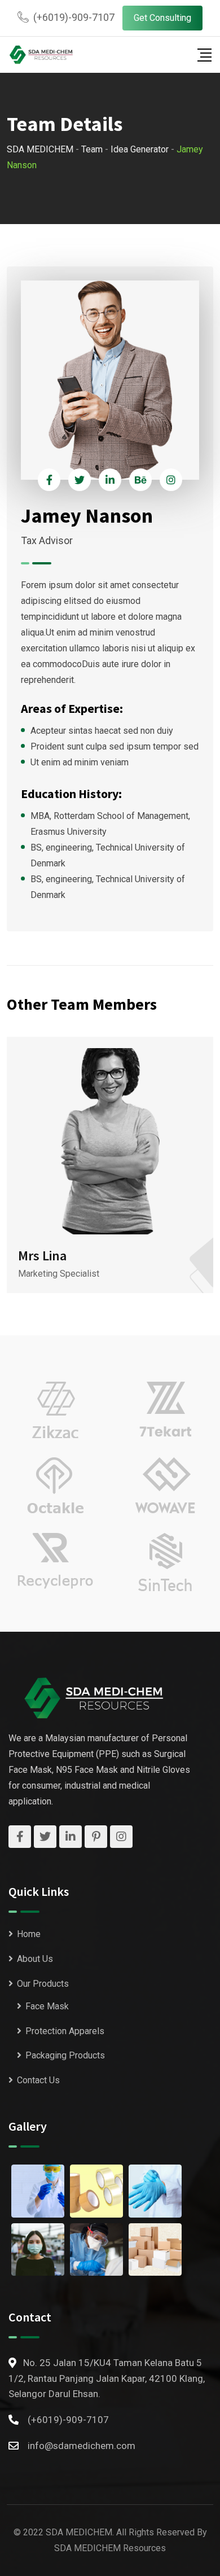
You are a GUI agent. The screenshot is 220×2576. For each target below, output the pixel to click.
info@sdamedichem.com (82, 2446)
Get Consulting (162, 18)
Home (29, 1934)
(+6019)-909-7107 (74, 17)
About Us (35, 1959)
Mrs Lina (42, 1256)
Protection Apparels (65, 2031)
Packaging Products (65, 2055)
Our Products (43, 1984)
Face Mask (47, 2006)
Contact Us (38, 2080)
